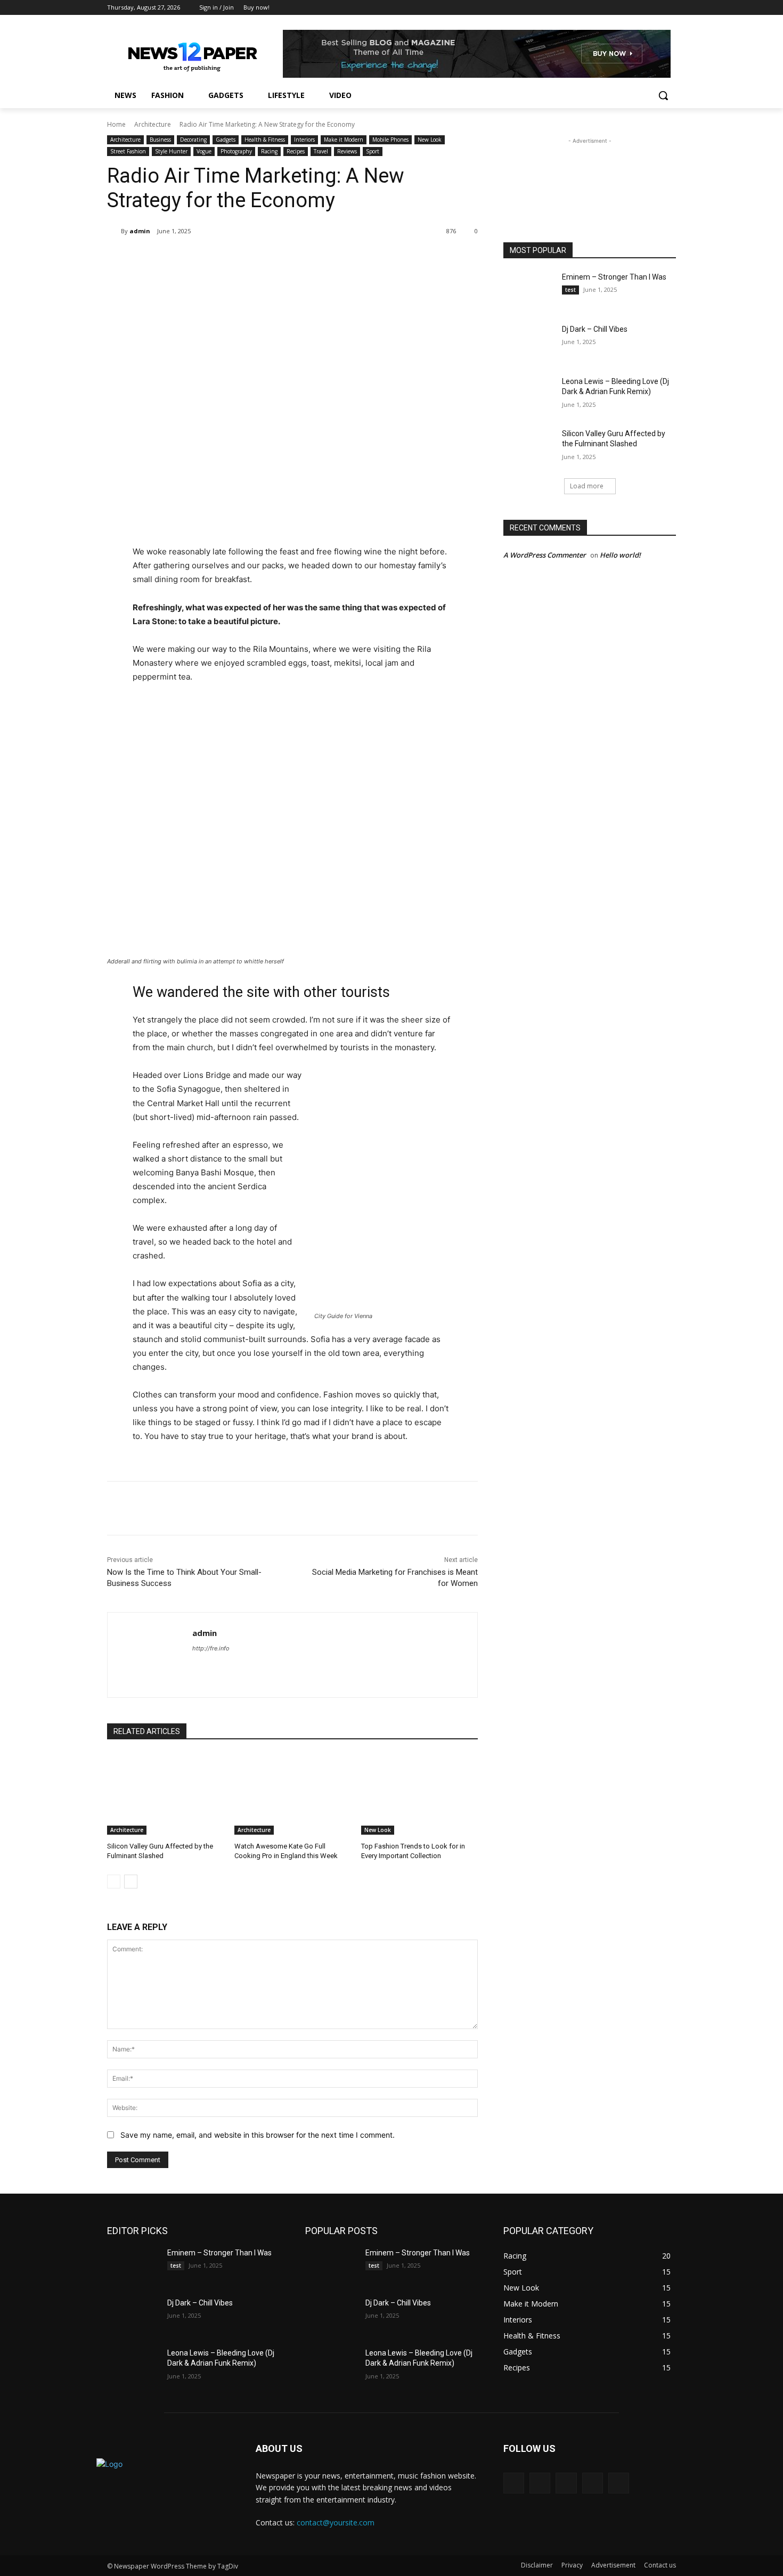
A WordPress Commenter (545, 555)
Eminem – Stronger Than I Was (614, 277)
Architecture (153, 124)
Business (160, 140)
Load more (587, 486)
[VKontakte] (619, 2483)
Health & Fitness (265, 140)
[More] (282, 258)
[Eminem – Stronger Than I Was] (529, 290)
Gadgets (226, 140)
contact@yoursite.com (336, 2522)
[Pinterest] (233, 258)
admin (140, 231)
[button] (663, 95)
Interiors (304, 140)
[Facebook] (611, 8)
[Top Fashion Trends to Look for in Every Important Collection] (419, 1794)
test (570, 290)
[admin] (114, 231)
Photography (236, 151)
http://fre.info (211, 1648)
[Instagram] (626, 8)
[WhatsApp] (257, 258)
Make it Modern (344, 140)
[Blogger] (514, 2483)
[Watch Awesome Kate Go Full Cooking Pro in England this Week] (293, 1794)
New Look (430, 140)
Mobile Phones (390, 140)
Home (116, 124)
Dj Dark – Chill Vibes (595, 329)
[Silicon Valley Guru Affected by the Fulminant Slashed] (165, 1794)
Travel (321, 151)
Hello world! (620, 555)
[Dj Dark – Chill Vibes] (529, 342)
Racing (269, 151)
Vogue (204, 151)
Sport (373, 151)
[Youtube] (670, 8)
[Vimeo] (655, 8)
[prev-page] (114, 1882)
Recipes (296, 151)
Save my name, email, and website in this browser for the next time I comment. (258, 2135)
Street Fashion (128, 151)
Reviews (347, 151)
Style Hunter (171, 151)
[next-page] (131, 1882)
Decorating (193, 140)
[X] (641, 8)
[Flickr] (566, 2483)
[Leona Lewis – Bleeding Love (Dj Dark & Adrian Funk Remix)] (529, 395)
